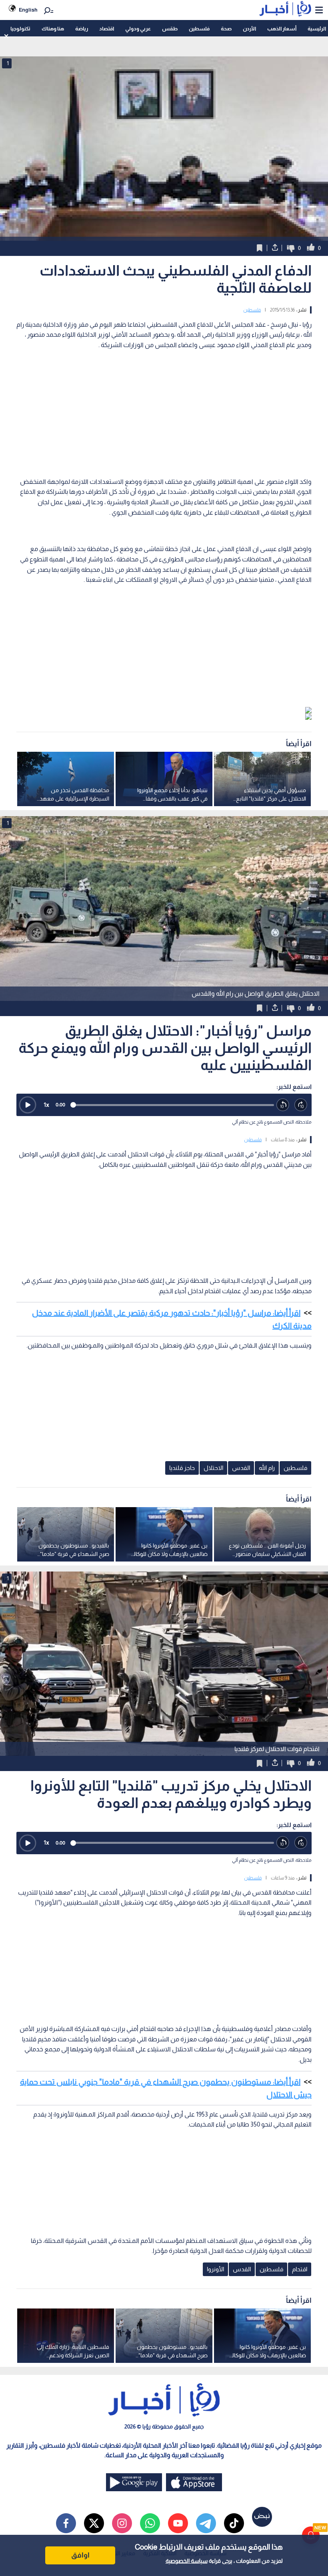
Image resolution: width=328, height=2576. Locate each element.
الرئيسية (317, 29)
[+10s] (301, 1105)
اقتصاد (107, 29)
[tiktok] (234, 2523)
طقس (170, 29)
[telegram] (206, 2523)
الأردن (249, 29)
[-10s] (283, 1105)
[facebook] (66, 2523)
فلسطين (199, 29)
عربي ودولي (138, 29)
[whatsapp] (150, 2523)
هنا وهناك (53, 29)
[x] (94, 2523)
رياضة (82, 29)
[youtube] (178, 2523)
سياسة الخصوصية (187, 2561)
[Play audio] (28, 1105)
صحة (226, 29)
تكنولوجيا (20, 29)
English (28, 10)
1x (46, 1105)
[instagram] (122, 2523)
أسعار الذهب (282, 29)
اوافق (80, 2555)
